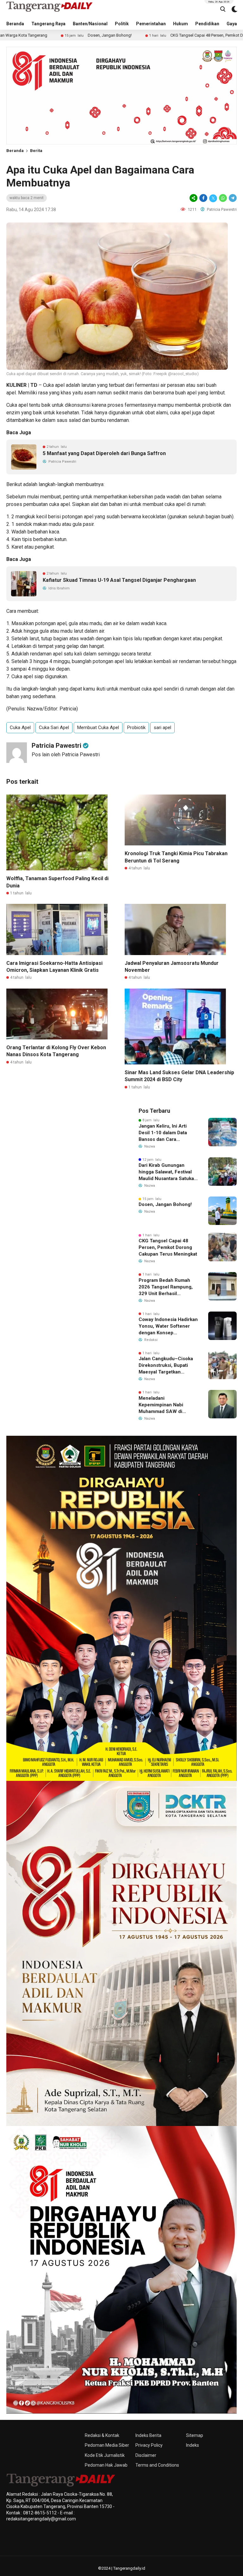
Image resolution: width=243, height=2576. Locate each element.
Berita (36, 151)
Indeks (193, 2445)
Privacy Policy (149, 2445)
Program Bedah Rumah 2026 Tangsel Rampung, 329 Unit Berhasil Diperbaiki (166, 1287)
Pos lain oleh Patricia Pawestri (66, 755)
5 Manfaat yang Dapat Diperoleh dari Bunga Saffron (104, 453)
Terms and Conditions (157, 2465)
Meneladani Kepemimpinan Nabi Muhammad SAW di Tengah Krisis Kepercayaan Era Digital (165, 1405)
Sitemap (195, 2435)
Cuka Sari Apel (54, 728)
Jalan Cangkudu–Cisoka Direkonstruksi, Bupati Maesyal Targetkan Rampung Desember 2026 (168, 1366)
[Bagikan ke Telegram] (232, 198)
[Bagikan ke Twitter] (213, 198)
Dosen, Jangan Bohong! (28, 35)
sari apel (162, 728)
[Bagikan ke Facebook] (203, 198)
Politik (122, 24)
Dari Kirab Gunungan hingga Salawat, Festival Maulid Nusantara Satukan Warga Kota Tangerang (168, 1172)
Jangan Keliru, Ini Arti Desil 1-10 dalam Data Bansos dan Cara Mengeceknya (163, 1133)
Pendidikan (207, 24)
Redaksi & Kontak (102, 2435)
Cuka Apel (20, 728)
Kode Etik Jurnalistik (105, 2455)
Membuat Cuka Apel (98, 728)
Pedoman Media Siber (107, 2445)
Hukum (181, 24)
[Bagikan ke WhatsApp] (223, 198)
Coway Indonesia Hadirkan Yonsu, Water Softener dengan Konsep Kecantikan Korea (168, 1326)
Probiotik (136, 728)
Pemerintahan (151, 24)
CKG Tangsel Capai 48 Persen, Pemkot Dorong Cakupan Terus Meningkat (154, 35)
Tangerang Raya (48, 24)
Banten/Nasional (90, 24)
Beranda (15, 24)
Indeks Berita (148, 2435)
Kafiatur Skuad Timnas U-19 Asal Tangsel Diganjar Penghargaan (119, 580)
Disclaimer (146, 2455)
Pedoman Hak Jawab (106, 2465)
